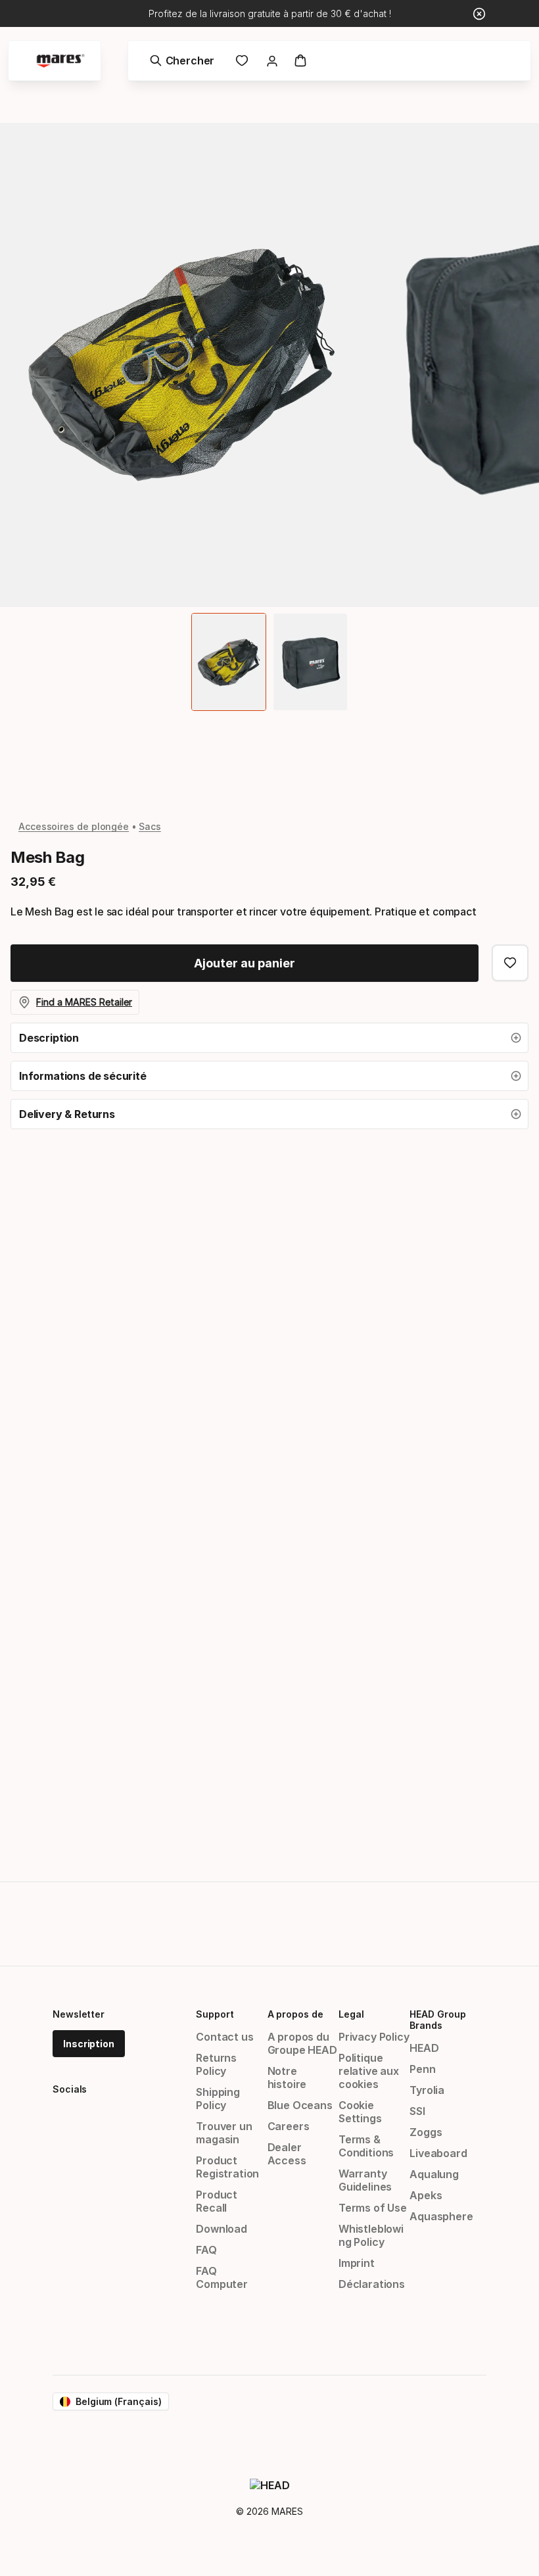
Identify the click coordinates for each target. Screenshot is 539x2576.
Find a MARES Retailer (84, 1002)
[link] (242, 61)
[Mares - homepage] (60, 61)
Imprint (357, 2263)
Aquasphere (441, 2216)
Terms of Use (373, 2208)
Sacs (150, 826)
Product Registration (227, 2167)
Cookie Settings (360, 2112)
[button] (269, 1038)
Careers (289, 2126)
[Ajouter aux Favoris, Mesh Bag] (510, 963)
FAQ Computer (222, 2277)
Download (222, 2229)
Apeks (426, 2195)
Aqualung (434, 2174)
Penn (422, 2069)
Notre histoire (287, 2078)
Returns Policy (216, 2064)
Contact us (224, 2037)
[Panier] (300, 61)
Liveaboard (438, 2153)
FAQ (206, 2250)
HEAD (424, 2048)
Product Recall (217, 2201)
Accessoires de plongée (74, 826)
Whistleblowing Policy (371, 2235)
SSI (417, 2111)
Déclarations (372, 2284)
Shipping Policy (218, 2099)
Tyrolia (427, 2090)
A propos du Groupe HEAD (302, 2043)
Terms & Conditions (366, 2146)
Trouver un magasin (224, 2133)
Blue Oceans (300, 2105)
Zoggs (426, 2132)
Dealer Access (287, 2154)
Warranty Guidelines (365, 2180)
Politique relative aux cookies (369, 2071)
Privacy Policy (374, 2037)
